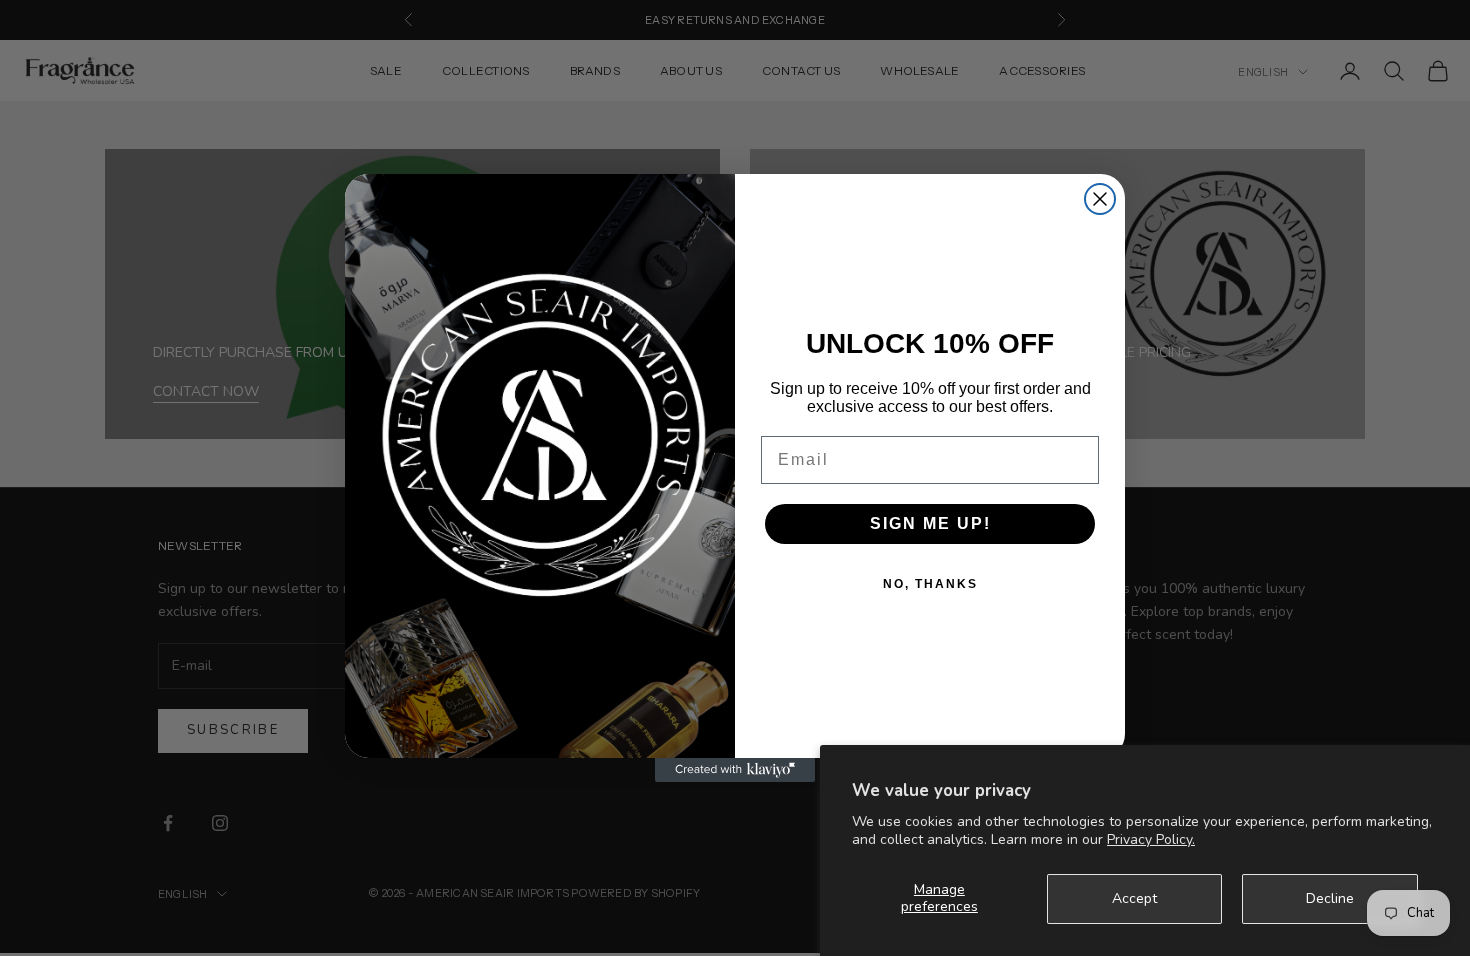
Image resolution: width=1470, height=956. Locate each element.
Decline (1330, 898)
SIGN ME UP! (930, 523)
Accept (1134, 898)
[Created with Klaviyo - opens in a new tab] (735, 770)
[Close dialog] (1100, 199)
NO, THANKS (930, 584)
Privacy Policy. (1151, 839)
